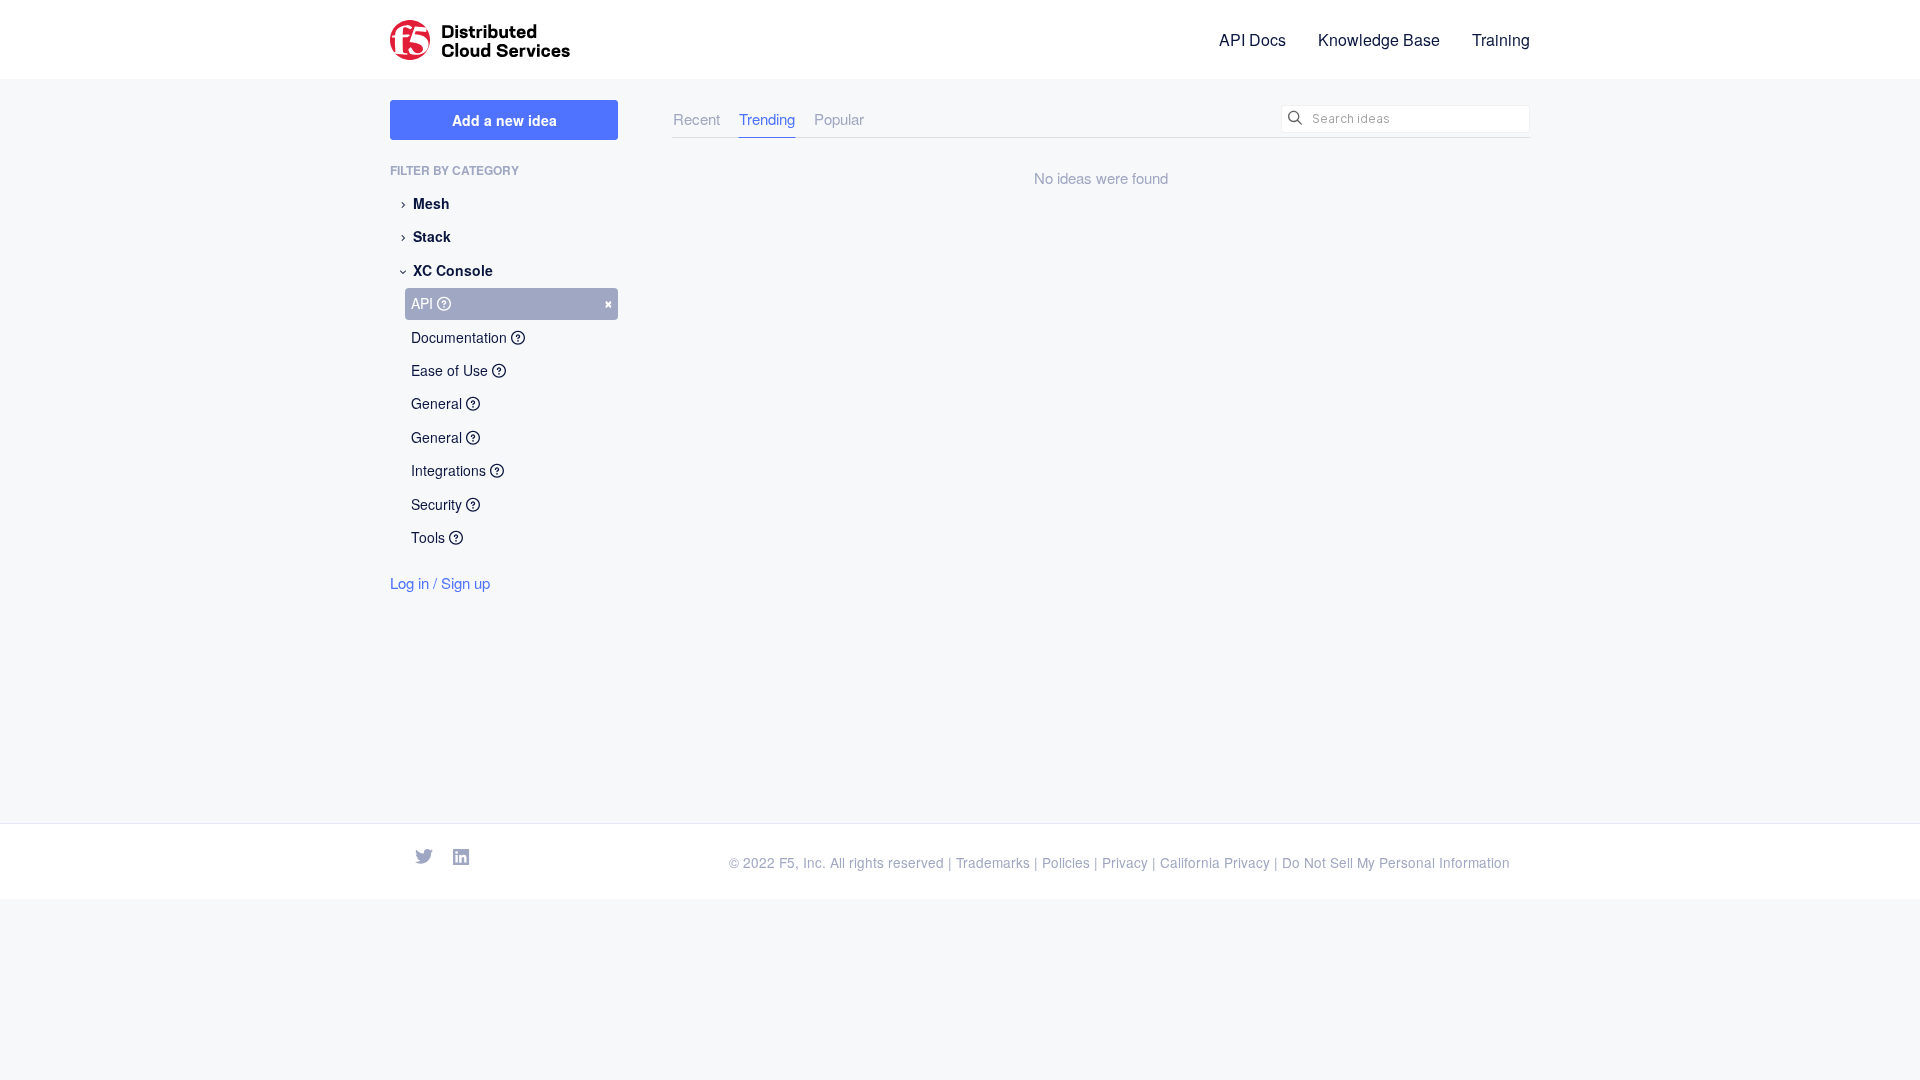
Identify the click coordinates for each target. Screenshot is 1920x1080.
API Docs (1252, 39)
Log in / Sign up (440, 582)
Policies (1066, 862)
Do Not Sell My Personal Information (1396, 862)
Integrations (450, 470)
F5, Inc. (802, 862)
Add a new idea (504, 120)
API (512, 302)
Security (438, 504)
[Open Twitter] (424, 857)
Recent (696, 118)
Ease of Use (451, 370)
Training (1501, 39)
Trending (767, 118)
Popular (839, 118)
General (438, 403)
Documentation (461, 337)
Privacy (1125, 862)
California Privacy (1215, 862)
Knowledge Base (1379, 39)
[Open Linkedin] (461, 857)
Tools (430, 537)
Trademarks (993, 862)
